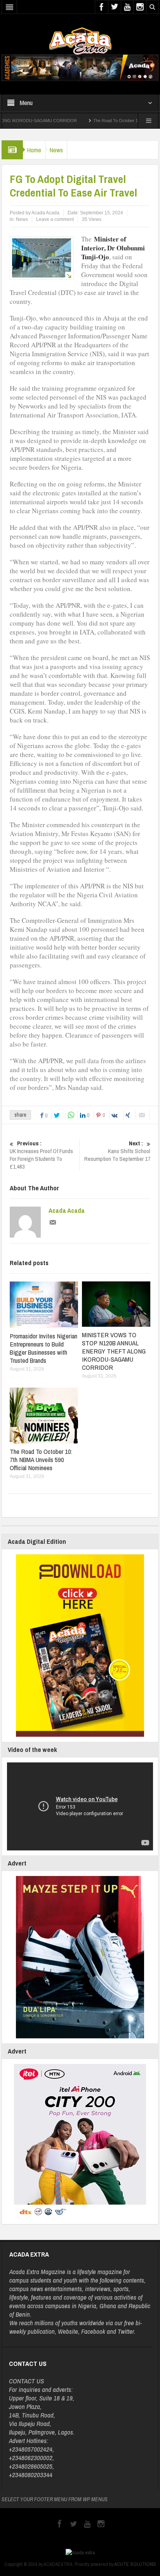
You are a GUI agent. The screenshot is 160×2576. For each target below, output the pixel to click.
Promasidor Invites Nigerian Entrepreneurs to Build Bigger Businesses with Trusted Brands (43, 1348)
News (56, 150)
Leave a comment (55, 219)
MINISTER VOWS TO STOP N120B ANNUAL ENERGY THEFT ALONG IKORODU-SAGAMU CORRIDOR (114, 1351)
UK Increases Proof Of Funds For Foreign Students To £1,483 (41, 1155)
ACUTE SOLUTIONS (135, 2564)
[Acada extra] (80, 41)
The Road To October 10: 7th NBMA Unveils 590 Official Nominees (41, 1460)
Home (34, 150)
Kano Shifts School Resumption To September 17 (117, 1151)
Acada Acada (67, 1210)
